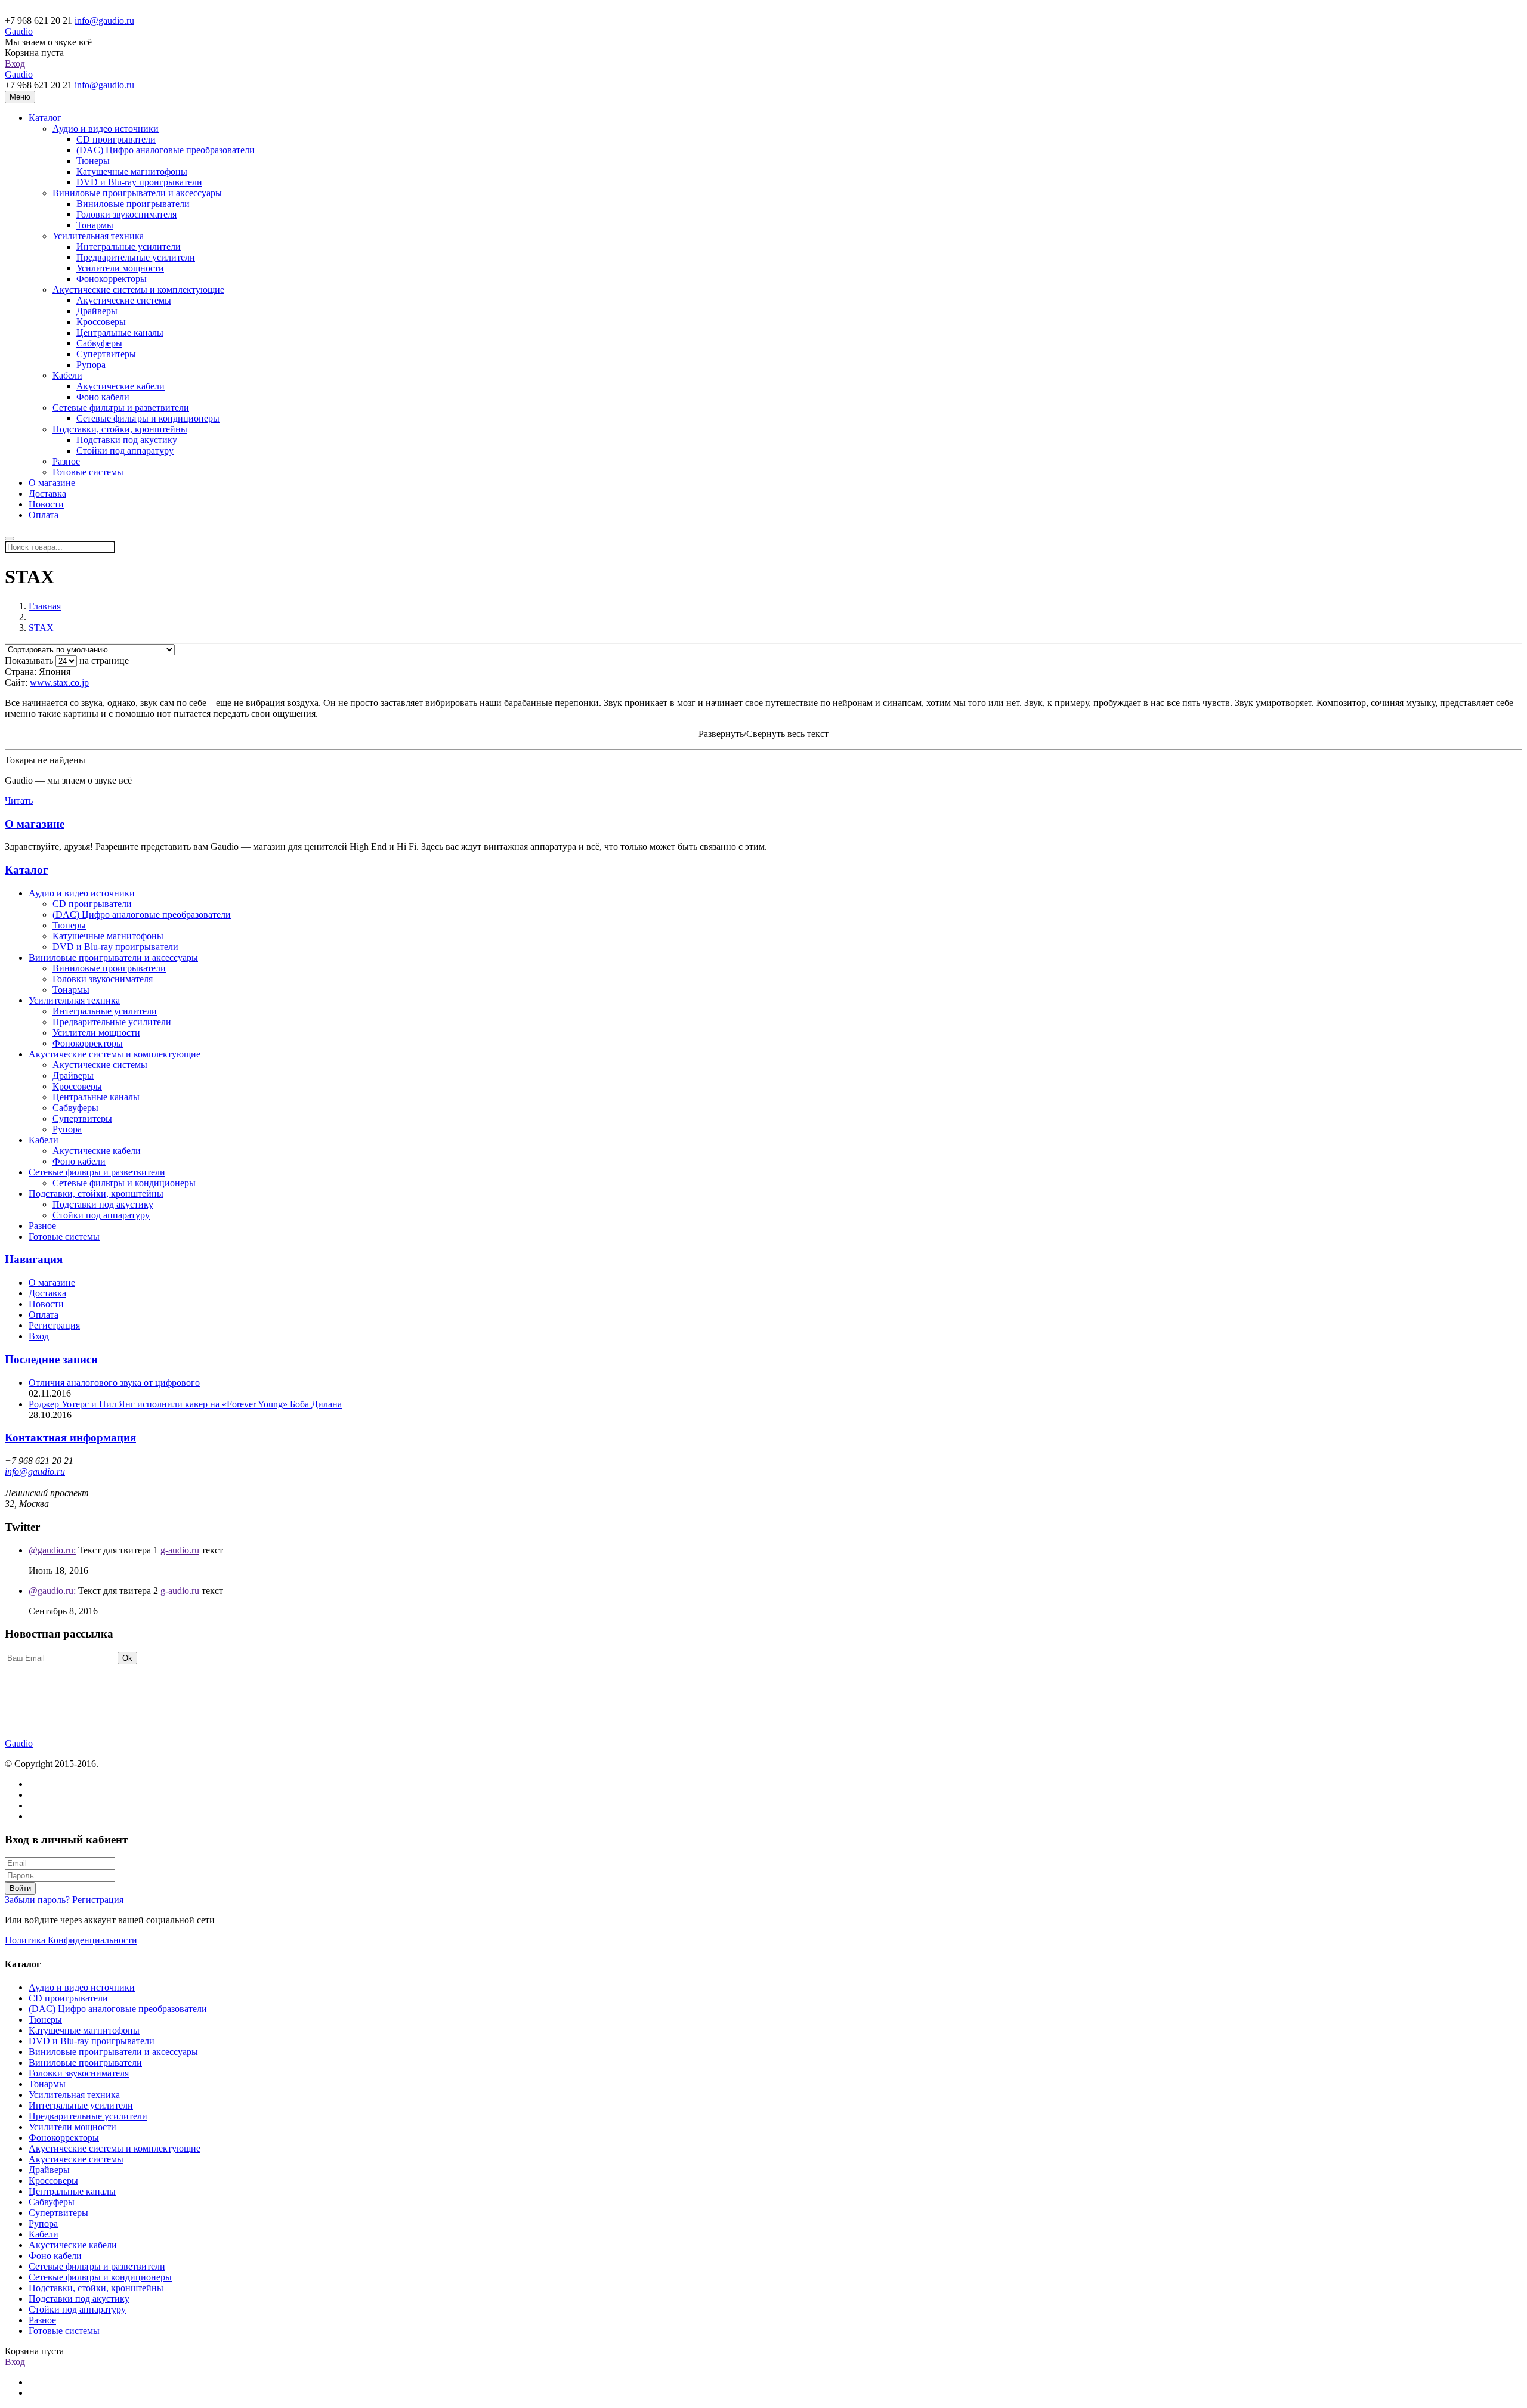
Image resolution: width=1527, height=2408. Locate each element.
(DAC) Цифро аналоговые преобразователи (166, 150)
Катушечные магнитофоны (132, 171)
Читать (19, 801)
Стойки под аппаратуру (125, 451)
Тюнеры (93, 161)
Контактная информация (70, 1437)
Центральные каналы (120, 332)
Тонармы (95, 225)
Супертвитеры (106, 354)
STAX (41, 628)
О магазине (52, 483)
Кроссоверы (101, 322)
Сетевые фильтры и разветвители (121, 408)
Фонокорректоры (112, 279)
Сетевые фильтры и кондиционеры (148, 418)
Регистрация (54, 1325)
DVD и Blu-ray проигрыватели (139, 182)
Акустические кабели (120, 386)
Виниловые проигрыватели (133, 204)
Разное (66, 461)
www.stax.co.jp (59, 683)
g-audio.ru (180, 1550)
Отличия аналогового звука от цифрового (114, 1383)
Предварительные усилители (136, 257)
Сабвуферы (99, 343)
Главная (45, 606)
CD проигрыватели (116, 139)
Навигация (34, 1259)
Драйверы (97, 311)
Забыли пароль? (37, 1900)
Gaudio (19, 31)
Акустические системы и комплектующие (138, 290)
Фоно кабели (103, 397)
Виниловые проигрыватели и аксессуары (137, 193)
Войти (20, 1888)
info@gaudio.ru (104, 21)
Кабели (67, 375)
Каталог (45, 118)
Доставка (47, 493)
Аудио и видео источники (106, 129)
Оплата (44, 515)
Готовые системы (88, 472)
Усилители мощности (120, 268)
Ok (127, 1658)
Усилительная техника (98, 236)
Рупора (91, 365)
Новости (46, 504)
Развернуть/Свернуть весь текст (763, 734)
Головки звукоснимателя (126, 214)
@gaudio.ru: (52, 1550)
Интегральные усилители (129, 247)
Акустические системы (124, 300)
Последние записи (51, 1359)
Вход (15, 64)
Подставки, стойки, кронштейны (120, 429)
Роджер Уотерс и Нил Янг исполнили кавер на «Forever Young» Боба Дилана (185, 1404)
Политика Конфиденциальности (71, 1940)
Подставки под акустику (127, 440)
